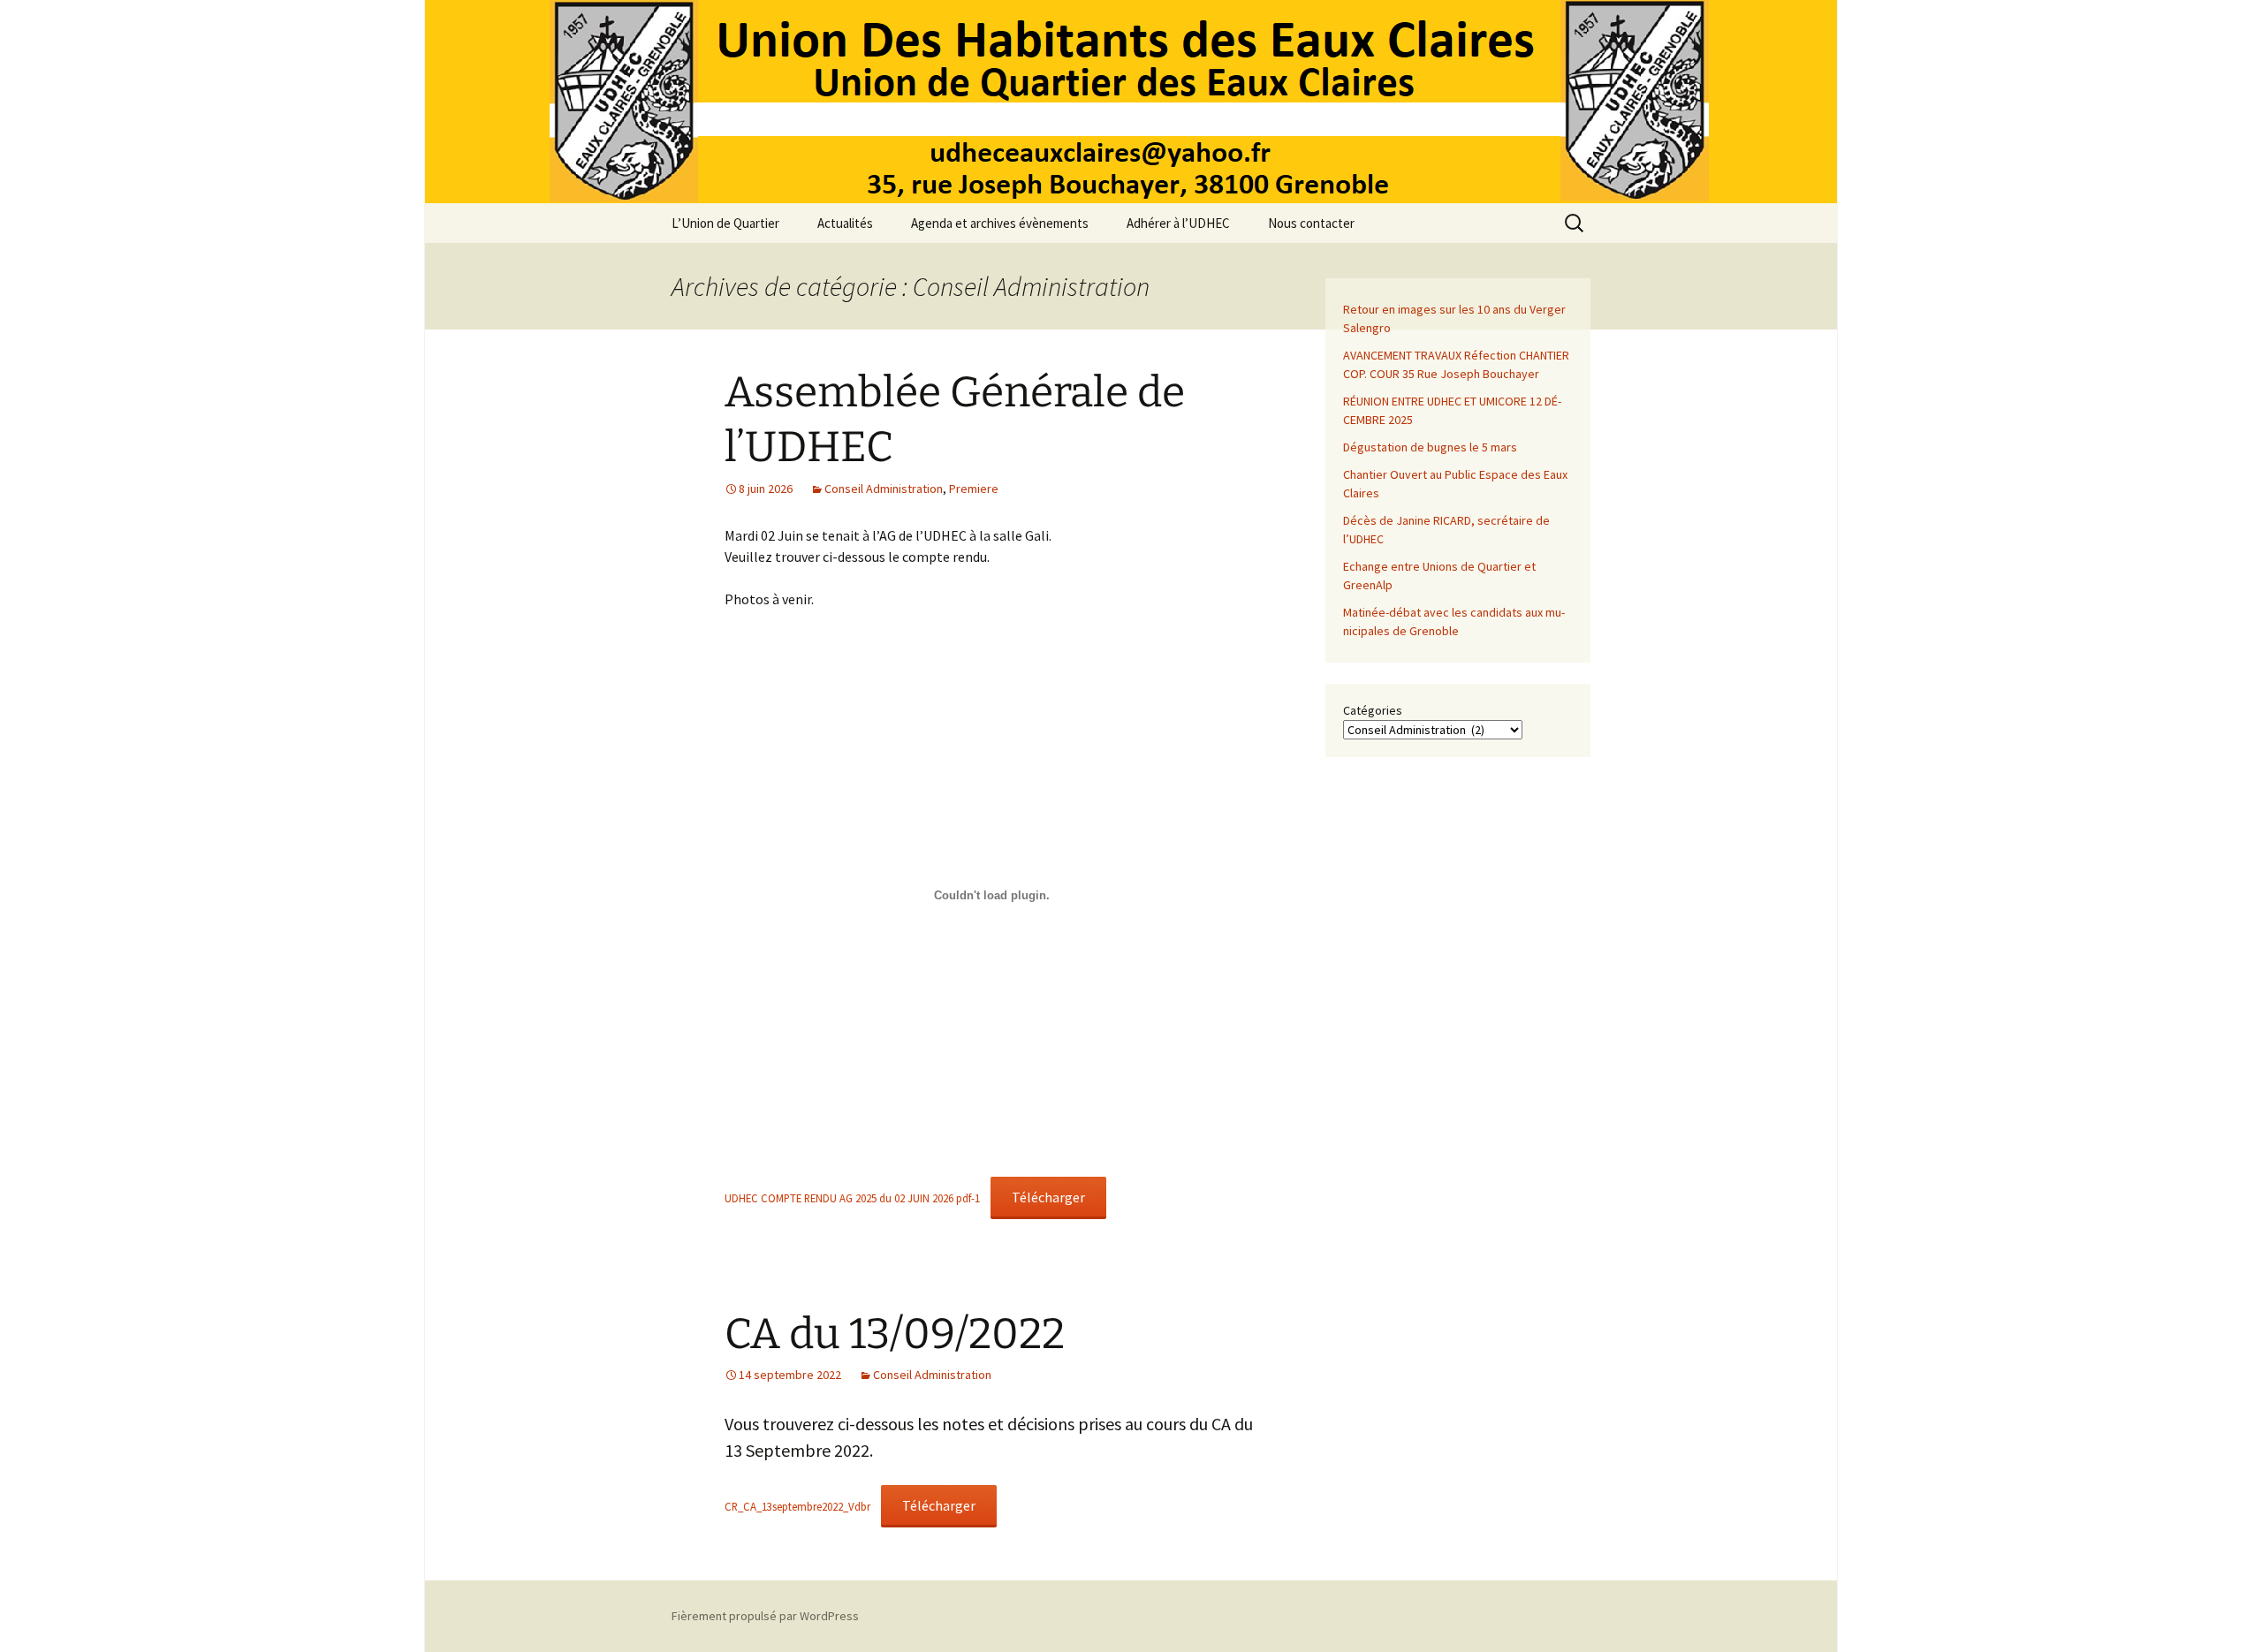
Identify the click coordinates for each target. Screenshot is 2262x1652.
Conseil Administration (884, 489)
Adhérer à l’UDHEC (1178, 223)
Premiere (974, 489)
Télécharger (1048, 1197)
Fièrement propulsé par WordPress (765, 1616)
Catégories (1373, 710)
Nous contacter (1311, 223)
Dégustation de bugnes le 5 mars (1430, 447)
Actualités (845, 223)
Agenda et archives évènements (1000, 223)
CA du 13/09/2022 (895, 1334)
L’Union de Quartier (725, 223)
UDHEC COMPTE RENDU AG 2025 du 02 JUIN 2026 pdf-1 (852, 1198)
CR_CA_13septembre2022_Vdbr (797, 1506)
